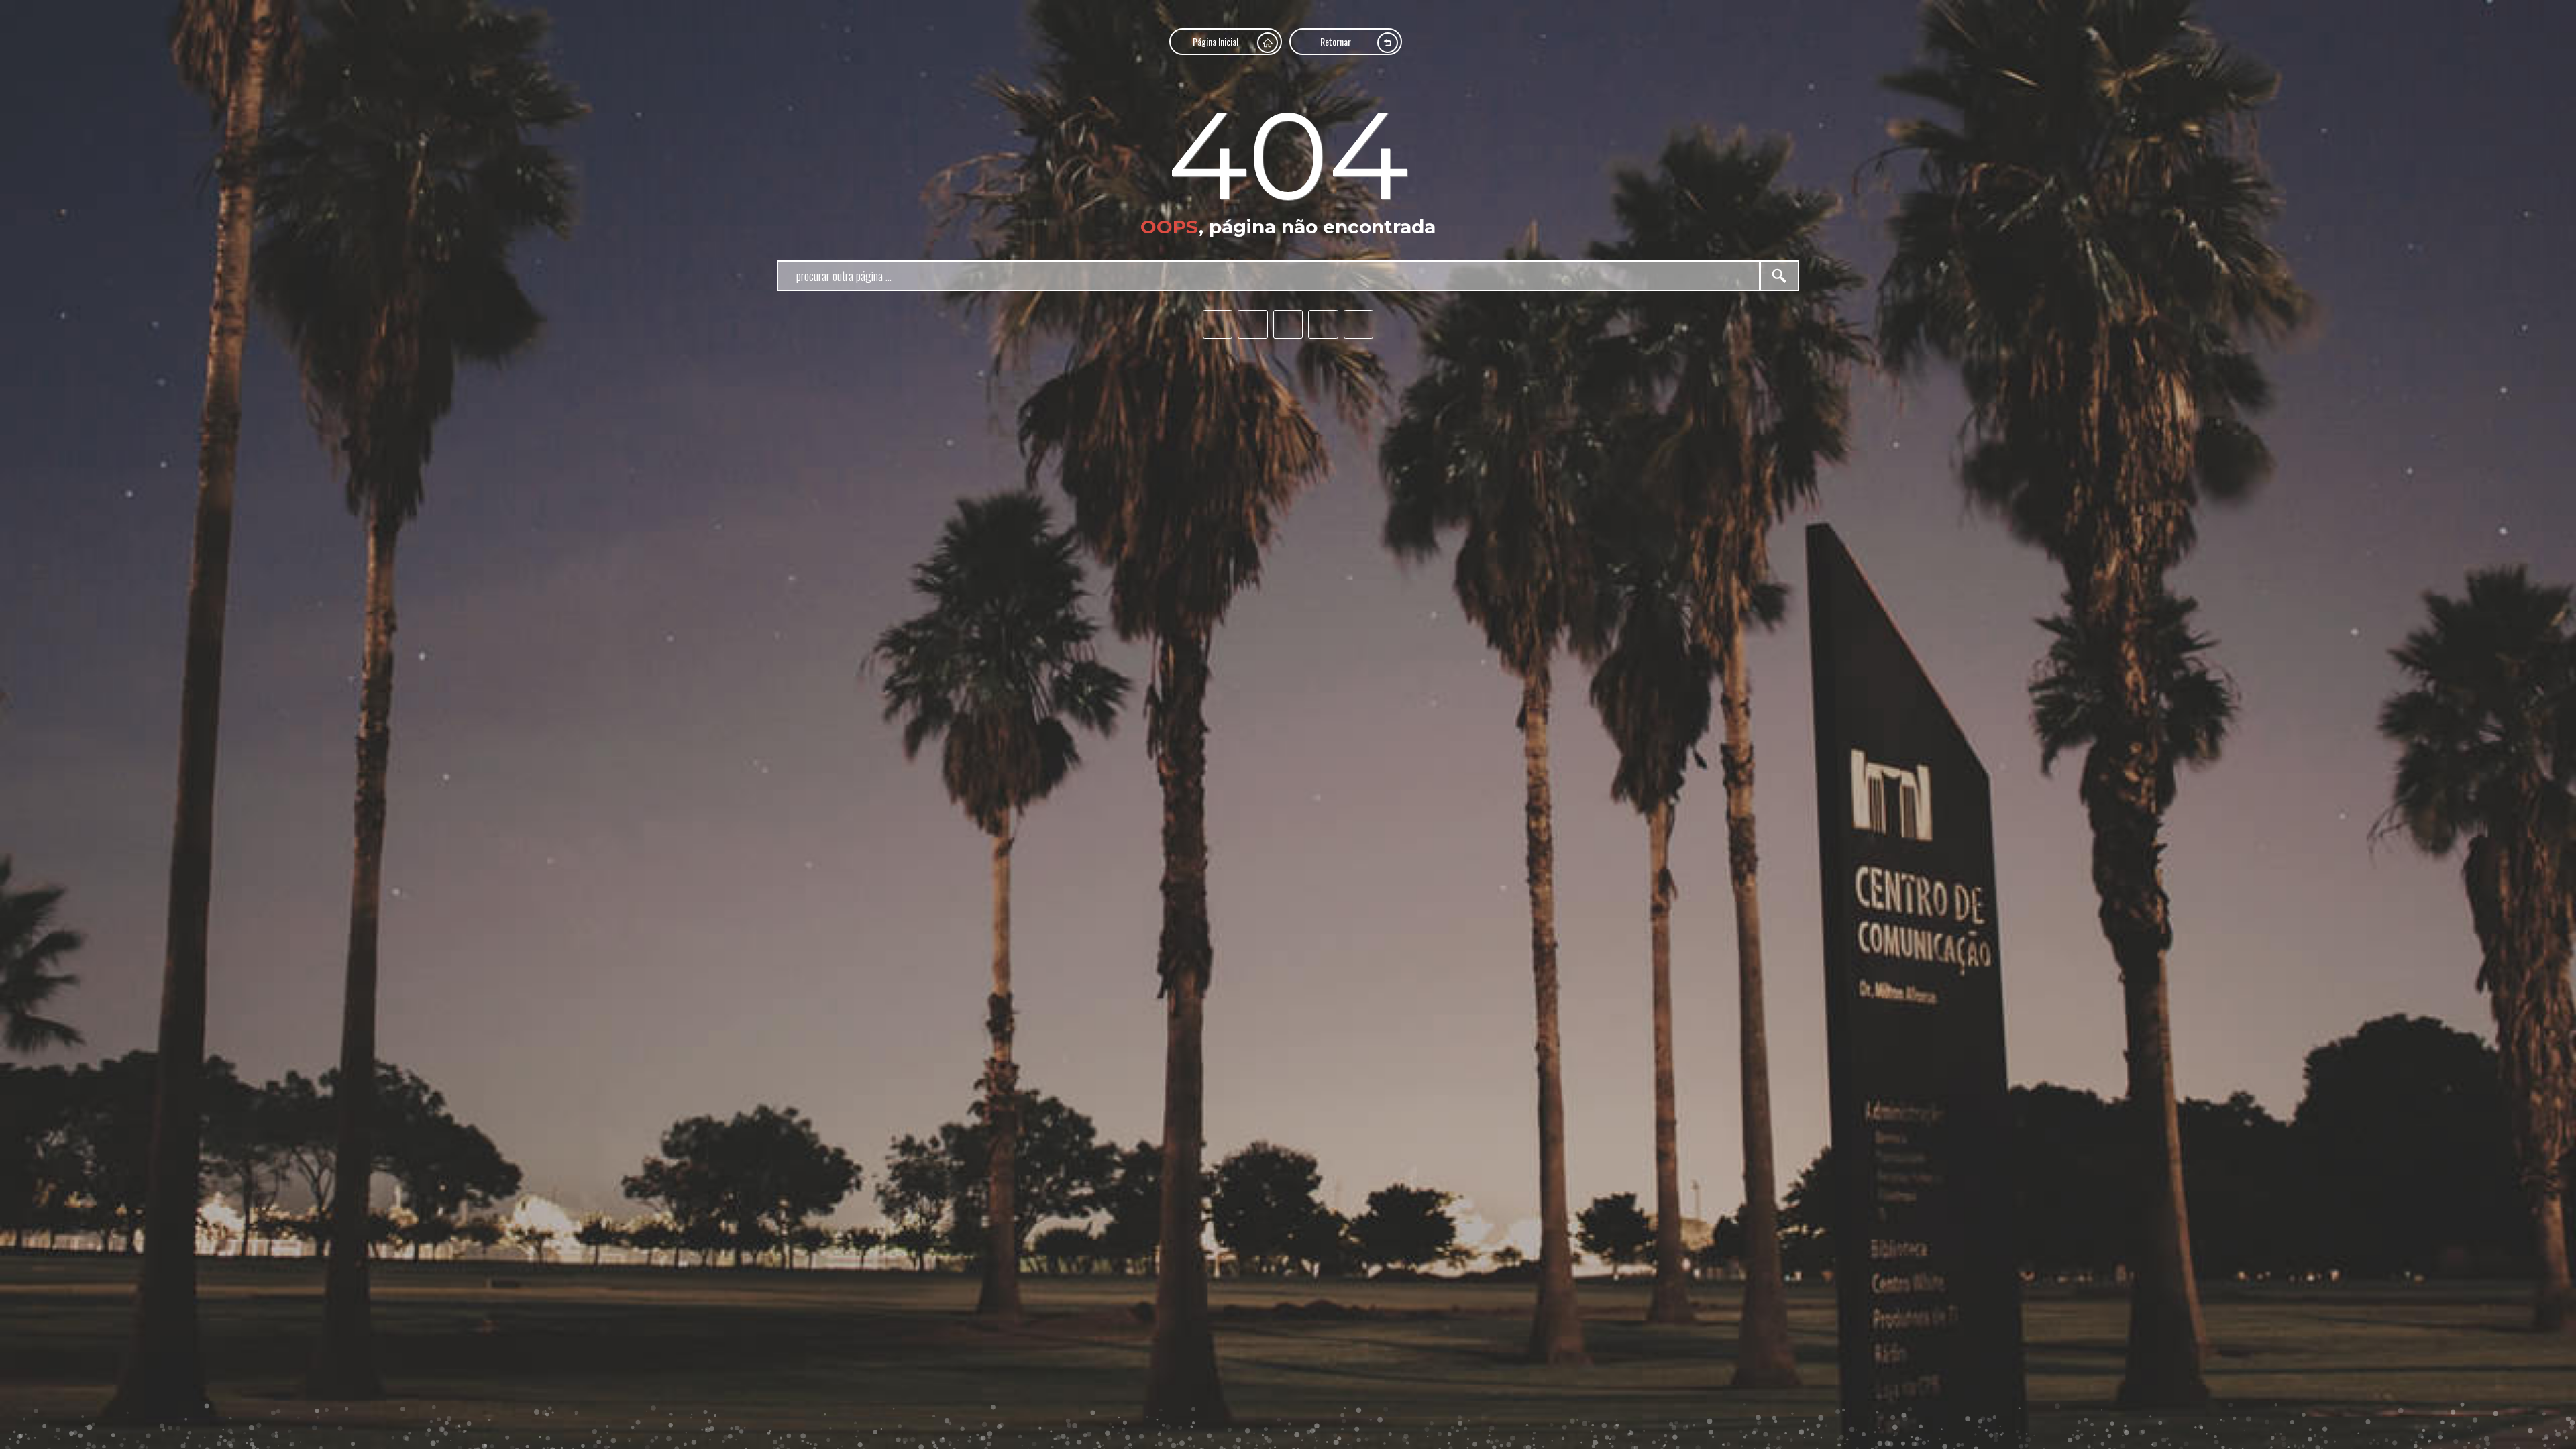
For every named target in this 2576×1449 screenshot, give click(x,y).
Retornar (1336, 41)
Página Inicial (1216, 41)
